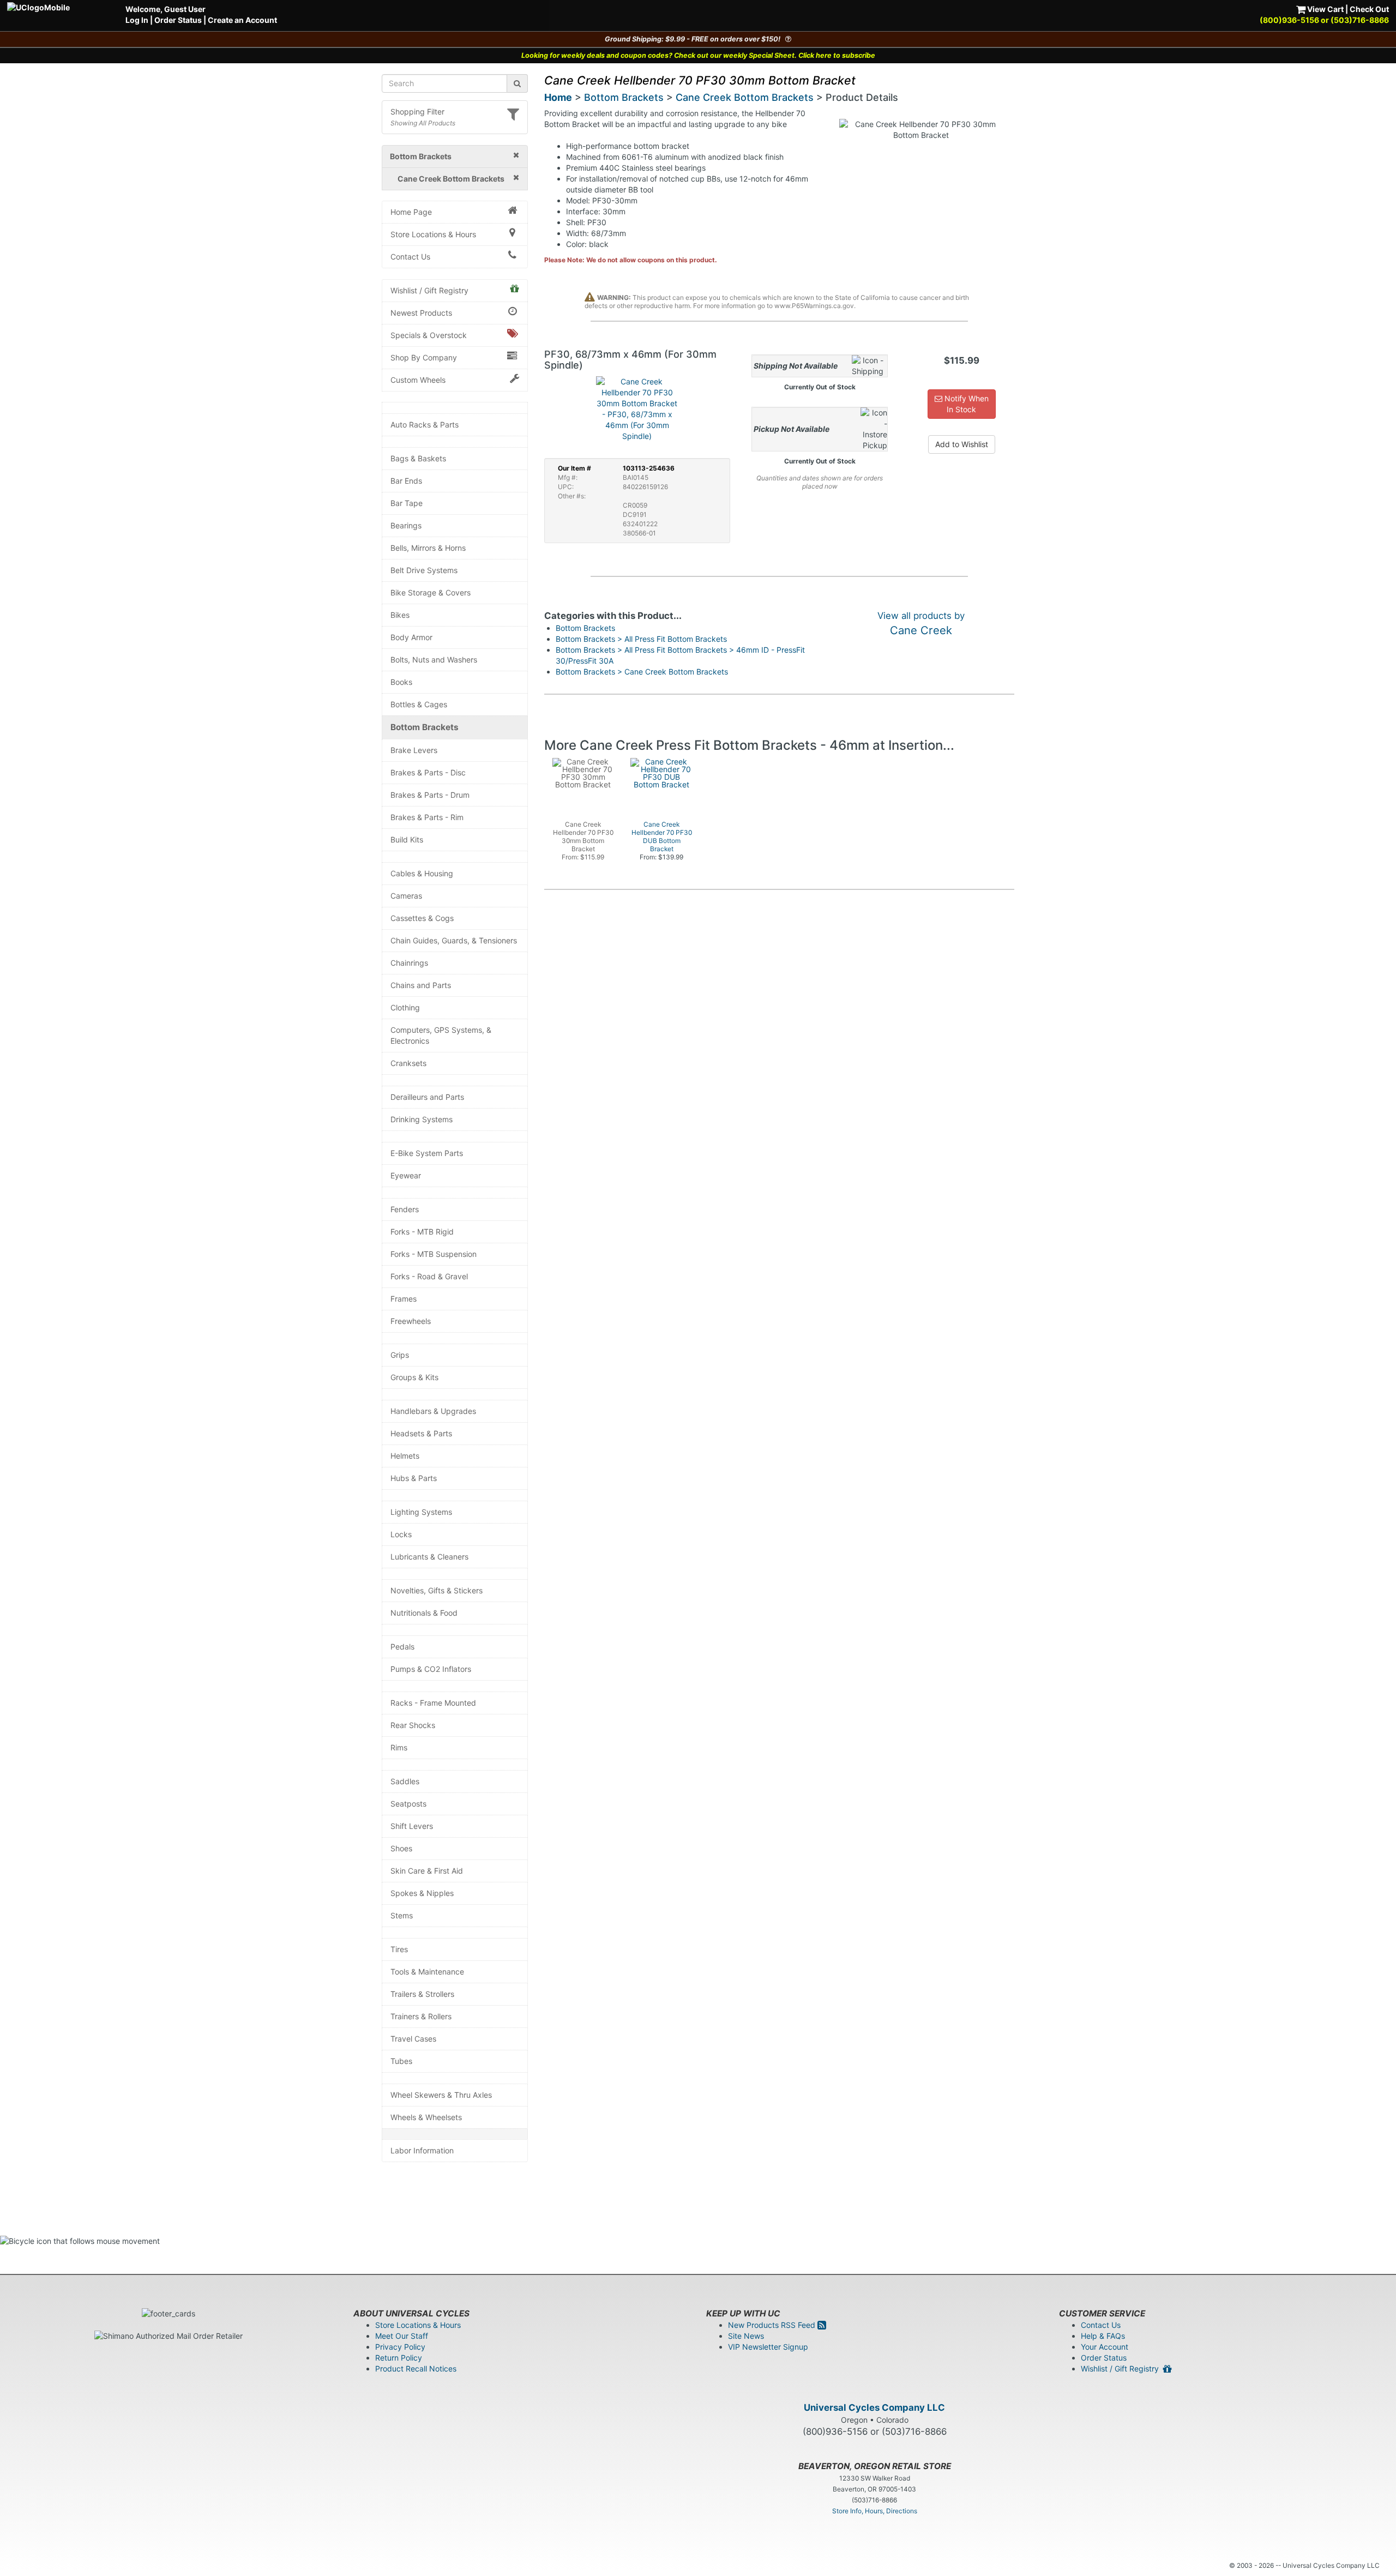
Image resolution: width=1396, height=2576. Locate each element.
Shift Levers (412, 1826)
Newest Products (421, 313)
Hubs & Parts (414, 1478)
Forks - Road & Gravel (429, 1276)
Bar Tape (407, 503)
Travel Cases (413, 2039)
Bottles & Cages (419, 704)
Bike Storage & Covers (431, 592)
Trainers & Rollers (421, 2016)
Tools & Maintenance (427, 1972)
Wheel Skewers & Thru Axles (441, 2095)
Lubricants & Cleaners (429, 1557)
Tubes (401, 2061)
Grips (400, 1355)
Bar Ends (406, 481)
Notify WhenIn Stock (965, 404)
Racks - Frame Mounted (433, 1703)
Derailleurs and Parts (427, 1097)
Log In (137, 20)
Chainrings (409, 963)
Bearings (406, 525)
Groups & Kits (414, 1377)
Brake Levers (414, 750)
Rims (399, 1747)
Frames (404, 1299)
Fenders (405, 1209)
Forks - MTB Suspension (434, 1254)
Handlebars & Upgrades (433, 1411)
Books (401, 682)
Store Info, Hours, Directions (875, 2511)
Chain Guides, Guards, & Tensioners (454, 940)
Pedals (402, 1647)
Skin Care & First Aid (427, 1871)
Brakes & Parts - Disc (428, 772)
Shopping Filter (417, 112)
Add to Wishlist (962, 444)
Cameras (406, 896)
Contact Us (410, 257)
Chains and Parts (421, 985)
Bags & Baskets (418, 458)
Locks (401, 1534)
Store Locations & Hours (433, 234)
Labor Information (422, 2150)
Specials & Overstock (429, 335)
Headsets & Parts (421, 1433)
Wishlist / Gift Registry (429, 290)
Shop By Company (424, 357)
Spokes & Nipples (422, 1893)
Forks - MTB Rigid (422, 1232)
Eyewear (406, 1175)
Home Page (411, 212)
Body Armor (411, 637)
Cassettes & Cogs (422, 918)
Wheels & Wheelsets (426, 2117)
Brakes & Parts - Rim (427, 817)
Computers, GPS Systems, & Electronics (441, 1035)
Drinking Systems (422, 1119)
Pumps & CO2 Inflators (431, 1669)
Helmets (405, 1456)
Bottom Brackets (425, 727)
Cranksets (408, 1063)
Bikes (400, 615)
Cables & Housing (422, 873)
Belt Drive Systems (424, 570)
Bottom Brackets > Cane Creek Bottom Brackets (642, 672)
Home (558, 97)
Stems (402, 1915)
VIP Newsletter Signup (768, 2347)
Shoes (401, 1848)
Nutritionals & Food (424, 1613)
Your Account (1105, 2347)
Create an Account (242, 20)
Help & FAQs (1103, 2336)
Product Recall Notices (416, 2369)
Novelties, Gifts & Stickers (437, 1590)
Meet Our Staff (402, 2336)
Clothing (405, 1007)
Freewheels (411, 1321)
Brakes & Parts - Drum (430, 795)
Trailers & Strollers (422, 1994)
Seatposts (408, 1804)
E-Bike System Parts (427, 1153)
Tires (399, 1949)
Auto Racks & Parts (425, 425)
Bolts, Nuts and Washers (434, 660)
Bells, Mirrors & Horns (428, 548)
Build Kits (407, 839)
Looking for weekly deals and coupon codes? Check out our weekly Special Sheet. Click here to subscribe (698, 55)
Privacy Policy (400, 2347)
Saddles (405, 1781)
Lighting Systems (421, 1512)
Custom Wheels (418, 380)
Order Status (178, 20)
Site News (746, 2336)
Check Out (1369, 9)
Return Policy (399, 2358)
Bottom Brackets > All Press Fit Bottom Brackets (641, 639)
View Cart (1325, 9)
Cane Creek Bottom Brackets (745, 97)
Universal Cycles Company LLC (874, 2408)
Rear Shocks (413, 1725)
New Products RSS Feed (773, 2325)
